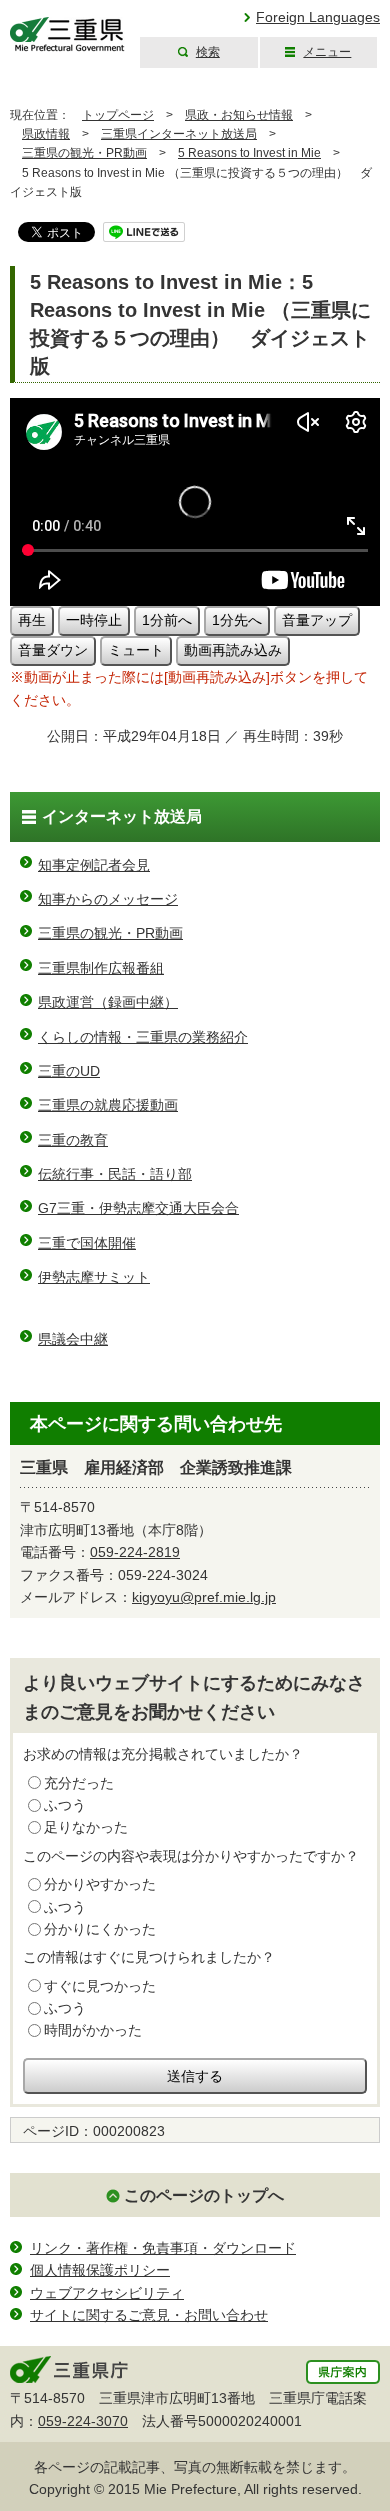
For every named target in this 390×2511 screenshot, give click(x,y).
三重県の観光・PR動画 (84, 153)
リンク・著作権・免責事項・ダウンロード (163, 2248)
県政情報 (46, 134)
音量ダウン (53, 650)
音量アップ (317, 620)
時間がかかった (93, 2030)
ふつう (65, 1805)
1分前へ (167, 620)
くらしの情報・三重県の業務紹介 (143, 1037)
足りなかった (86, 1827)
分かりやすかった (100, 1884)
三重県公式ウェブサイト (67, 34)
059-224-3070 (83, 2421)
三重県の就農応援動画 (108, 1105)
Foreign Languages (318, 17)
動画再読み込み (233, 650)
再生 (32, 620)
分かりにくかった (100, 1929)
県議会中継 (73, 1339)
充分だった (79, 1783)
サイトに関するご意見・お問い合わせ (149, 2315)
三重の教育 (73, 1140)
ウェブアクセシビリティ (107, 2293)
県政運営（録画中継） (108, 1002)
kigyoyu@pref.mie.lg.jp (204, 1597)
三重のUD (69, 1071)
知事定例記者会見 (94, 865)
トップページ (118, 115)
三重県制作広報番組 (101, 968)
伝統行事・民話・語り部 (115, 1174)
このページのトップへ (204, 2195)
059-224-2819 (135, 1552)
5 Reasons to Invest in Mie (249, 153)
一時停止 (94, 620)
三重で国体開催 (87, 1243)
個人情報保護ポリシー (100, 2270)
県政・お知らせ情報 (239, 115)
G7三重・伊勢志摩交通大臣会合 (138, 1208)
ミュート (136, 650)
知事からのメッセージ (108, 899)
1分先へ (237, 620)
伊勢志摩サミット (94, 1277)
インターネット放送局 (122, 816)
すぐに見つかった (100, 1986)
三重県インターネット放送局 (179, 134)
